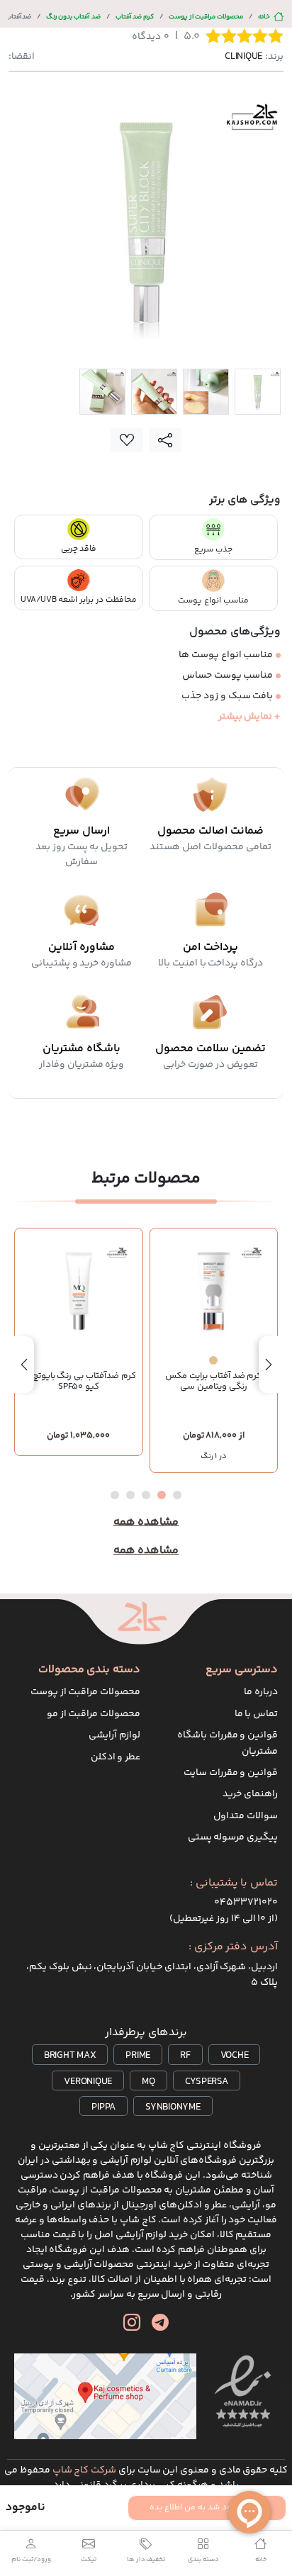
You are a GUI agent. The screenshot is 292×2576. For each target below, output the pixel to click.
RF (185, 2056)
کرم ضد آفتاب (135, 17)
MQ (148, 2082)
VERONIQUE (88, 2082)
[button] (177, 1495)
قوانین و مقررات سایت (231, 1773)
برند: (254, 57)
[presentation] (269, 1365)
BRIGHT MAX (70, 2056)
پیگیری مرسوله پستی (233, 1837)
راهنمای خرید (250, 1794)
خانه (264, 17)
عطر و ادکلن (116, 1757)
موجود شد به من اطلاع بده (198, 2508)
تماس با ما (257, 1714)
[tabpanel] (146, 223)
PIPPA (103, 2107)
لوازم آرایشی (114, 1735)
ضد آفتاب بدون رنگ (73, 17)
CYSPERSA (207, 2082)
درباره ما (261, 1692)
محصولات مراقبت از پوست (206, 17)
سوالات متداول (246, 1816)
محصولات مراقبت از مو (94, 1714)
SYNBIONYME (173, 2107)
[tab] (258, 392)
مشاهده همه (146, 1523)
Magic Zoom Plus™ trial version (69, 101)
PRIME (138, 2056)
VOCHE (235, 2056)
